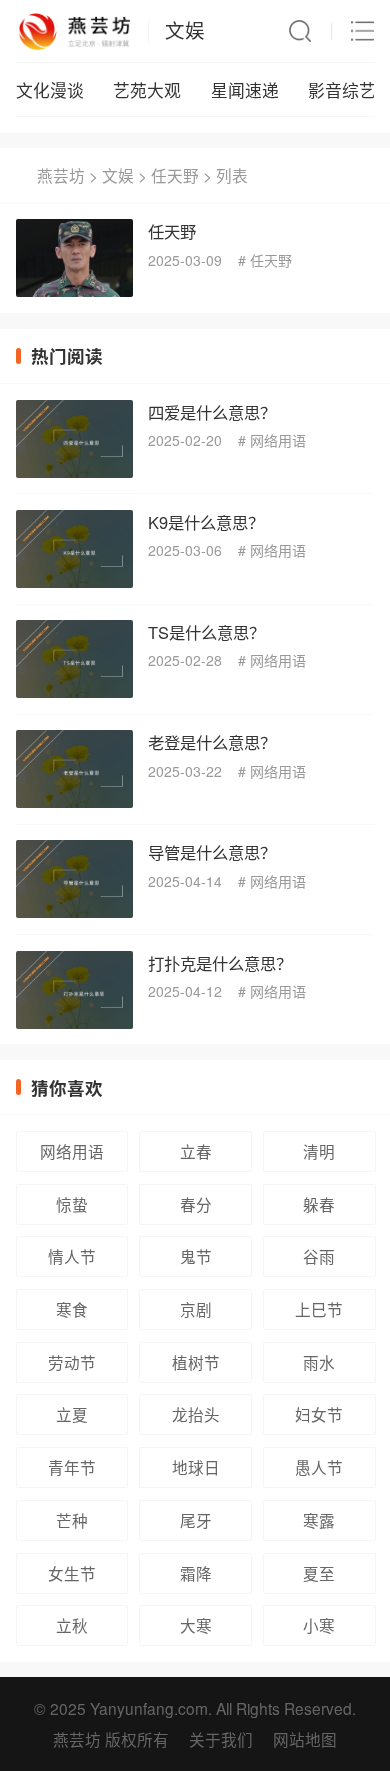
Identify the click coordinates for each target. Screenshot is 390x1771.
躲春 (319, 1204)
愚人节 (319, 1467)
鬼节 (196, 1256)
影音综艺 (342, 90)
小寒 (319, 1625)
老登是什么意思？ (212, 742)
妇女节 (319, 1414)
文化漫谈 (50, 90)
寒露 (319, 1520)
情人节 (72, 1256)
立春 (196, 1151)
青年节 (72, 1467)
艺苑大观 (147, 90)
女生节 (72, 1573)
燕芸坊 (61, 175)
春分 (196, 1204)
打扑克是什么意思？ (220, 963)
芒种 (72, 1520)
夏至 (319, 1573)
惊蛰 (72, 1204)
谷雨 (319, 1256)
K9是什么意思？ (206, 522)
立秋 (72, 1625)
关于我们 (221, 1739)
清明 (319, 1151)
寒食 (72, 1309)
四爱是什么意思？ (212, 412)
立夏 (72, 1414)
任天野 (175, 175)
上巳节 (319, 1309)
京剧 (196, 1309)
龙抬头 (196, 1414)
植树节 (196, 1362)
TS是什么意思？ (206, 632)
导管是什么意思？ (212, 852)
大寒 (196, 1625)
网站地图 (305, 1739)
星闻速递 (245, 90)
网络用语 (278, 440)
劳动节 (72, 1362)
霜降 (196, 1573)
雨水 (319, 1362)
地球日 (196, 1467)
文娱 (185, 30)
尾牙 (196, 1520)
